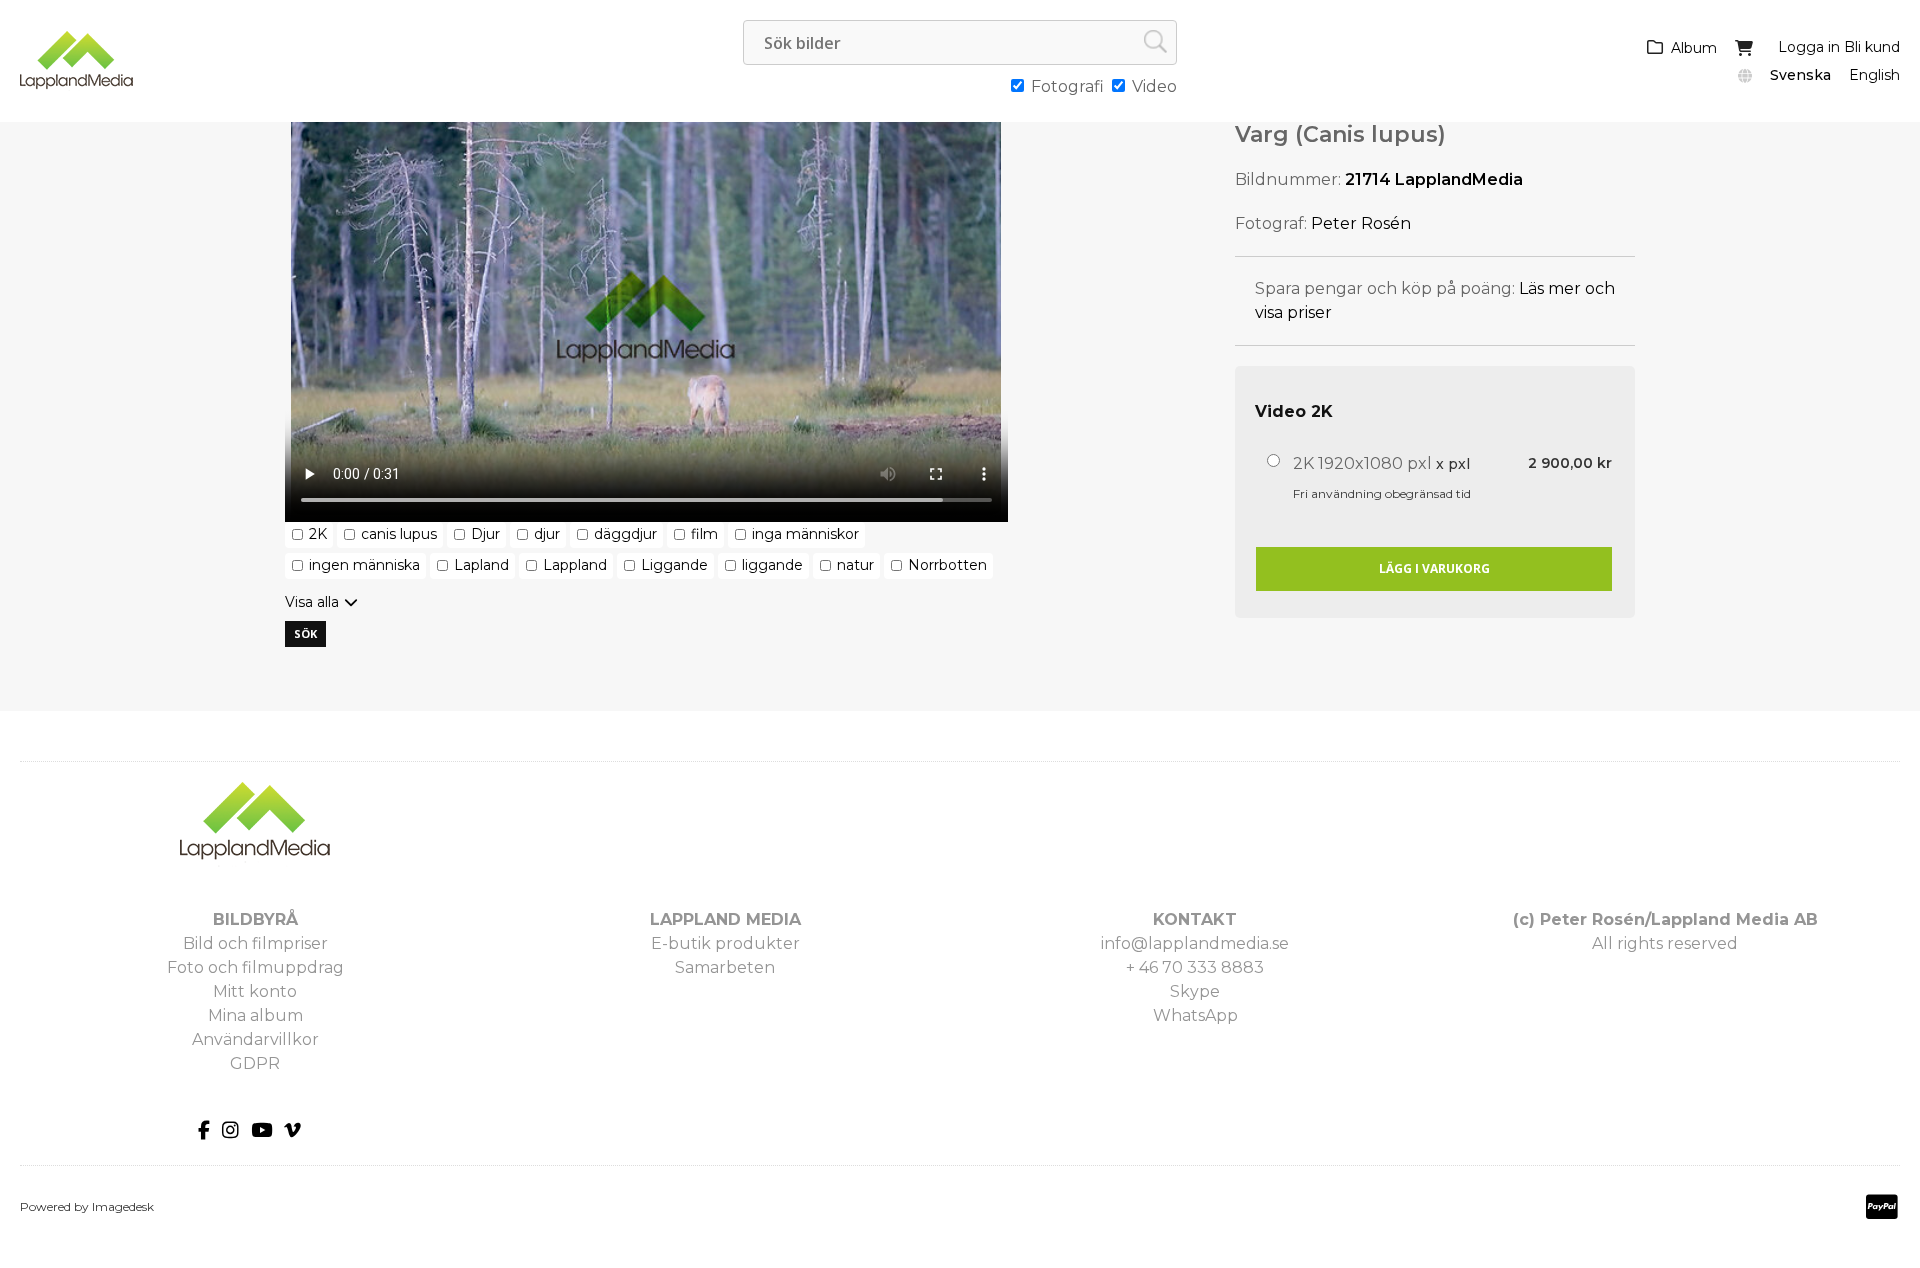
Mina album (255, 1015)
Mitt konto (255, 991)
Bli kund (1872, 47)
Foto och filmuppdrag (255, 967)
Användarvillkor (255, 1039)
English (1874, 75)
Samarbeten (725, 967)
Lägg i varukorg (1434, 568)
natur (855, 565)
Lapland (481, 565)
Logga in (1809, 47)
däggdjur (625, 534)
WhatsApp (1195, 1015)
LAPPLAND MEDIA (725, 919)
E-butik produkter (725, 943)
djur (547, 534)
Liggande (674, 565)
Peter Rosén (1361, 223)
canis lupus (399, 534)
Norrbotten (947, 565)
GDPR (255, 1063)
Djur (485, 534)
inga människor (805, 534)
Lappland (575, 565)
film (704, 534)
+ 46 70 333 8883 (1195, 967)
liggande (772, 565)
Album (1694, 48)
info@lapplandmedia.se (1195, 943)
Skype (1195, 991)
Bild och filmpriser (255, 943)
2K (318, 534)
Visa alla (312, 602)
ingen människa (364, 565)
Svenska (1800, 75)
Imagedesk (123, 1206)
